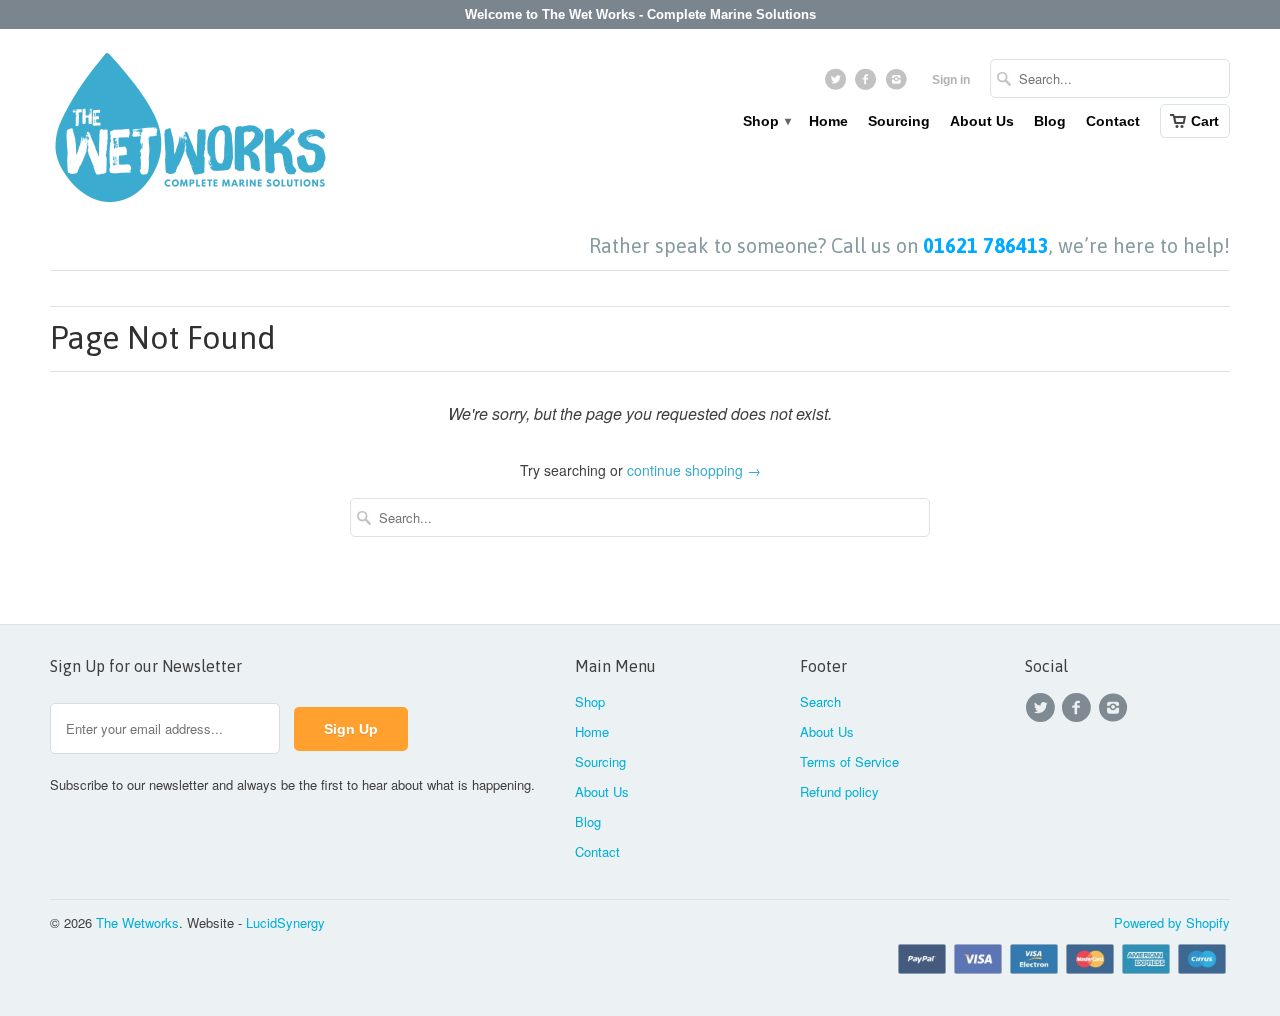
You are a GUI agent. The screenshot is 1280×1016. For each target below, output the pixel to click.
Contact (1113, 121)
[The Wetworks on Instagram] (898, 84)
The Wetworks (137, 922)
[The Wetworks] (190, 132)
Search (820, 701)
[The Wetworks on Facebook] (868, 84)
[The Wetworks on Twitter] (837, 84)
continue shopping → (694, 470)
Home (828, 121)
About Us (982, 121)
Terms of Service (849, 761)
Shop (766, 121)
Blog (1050, 121)
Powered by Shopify (1172, 922)
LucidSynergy (285, 922)
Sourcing (899, 121)
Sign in (951, 80)
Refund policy (839, 791)
